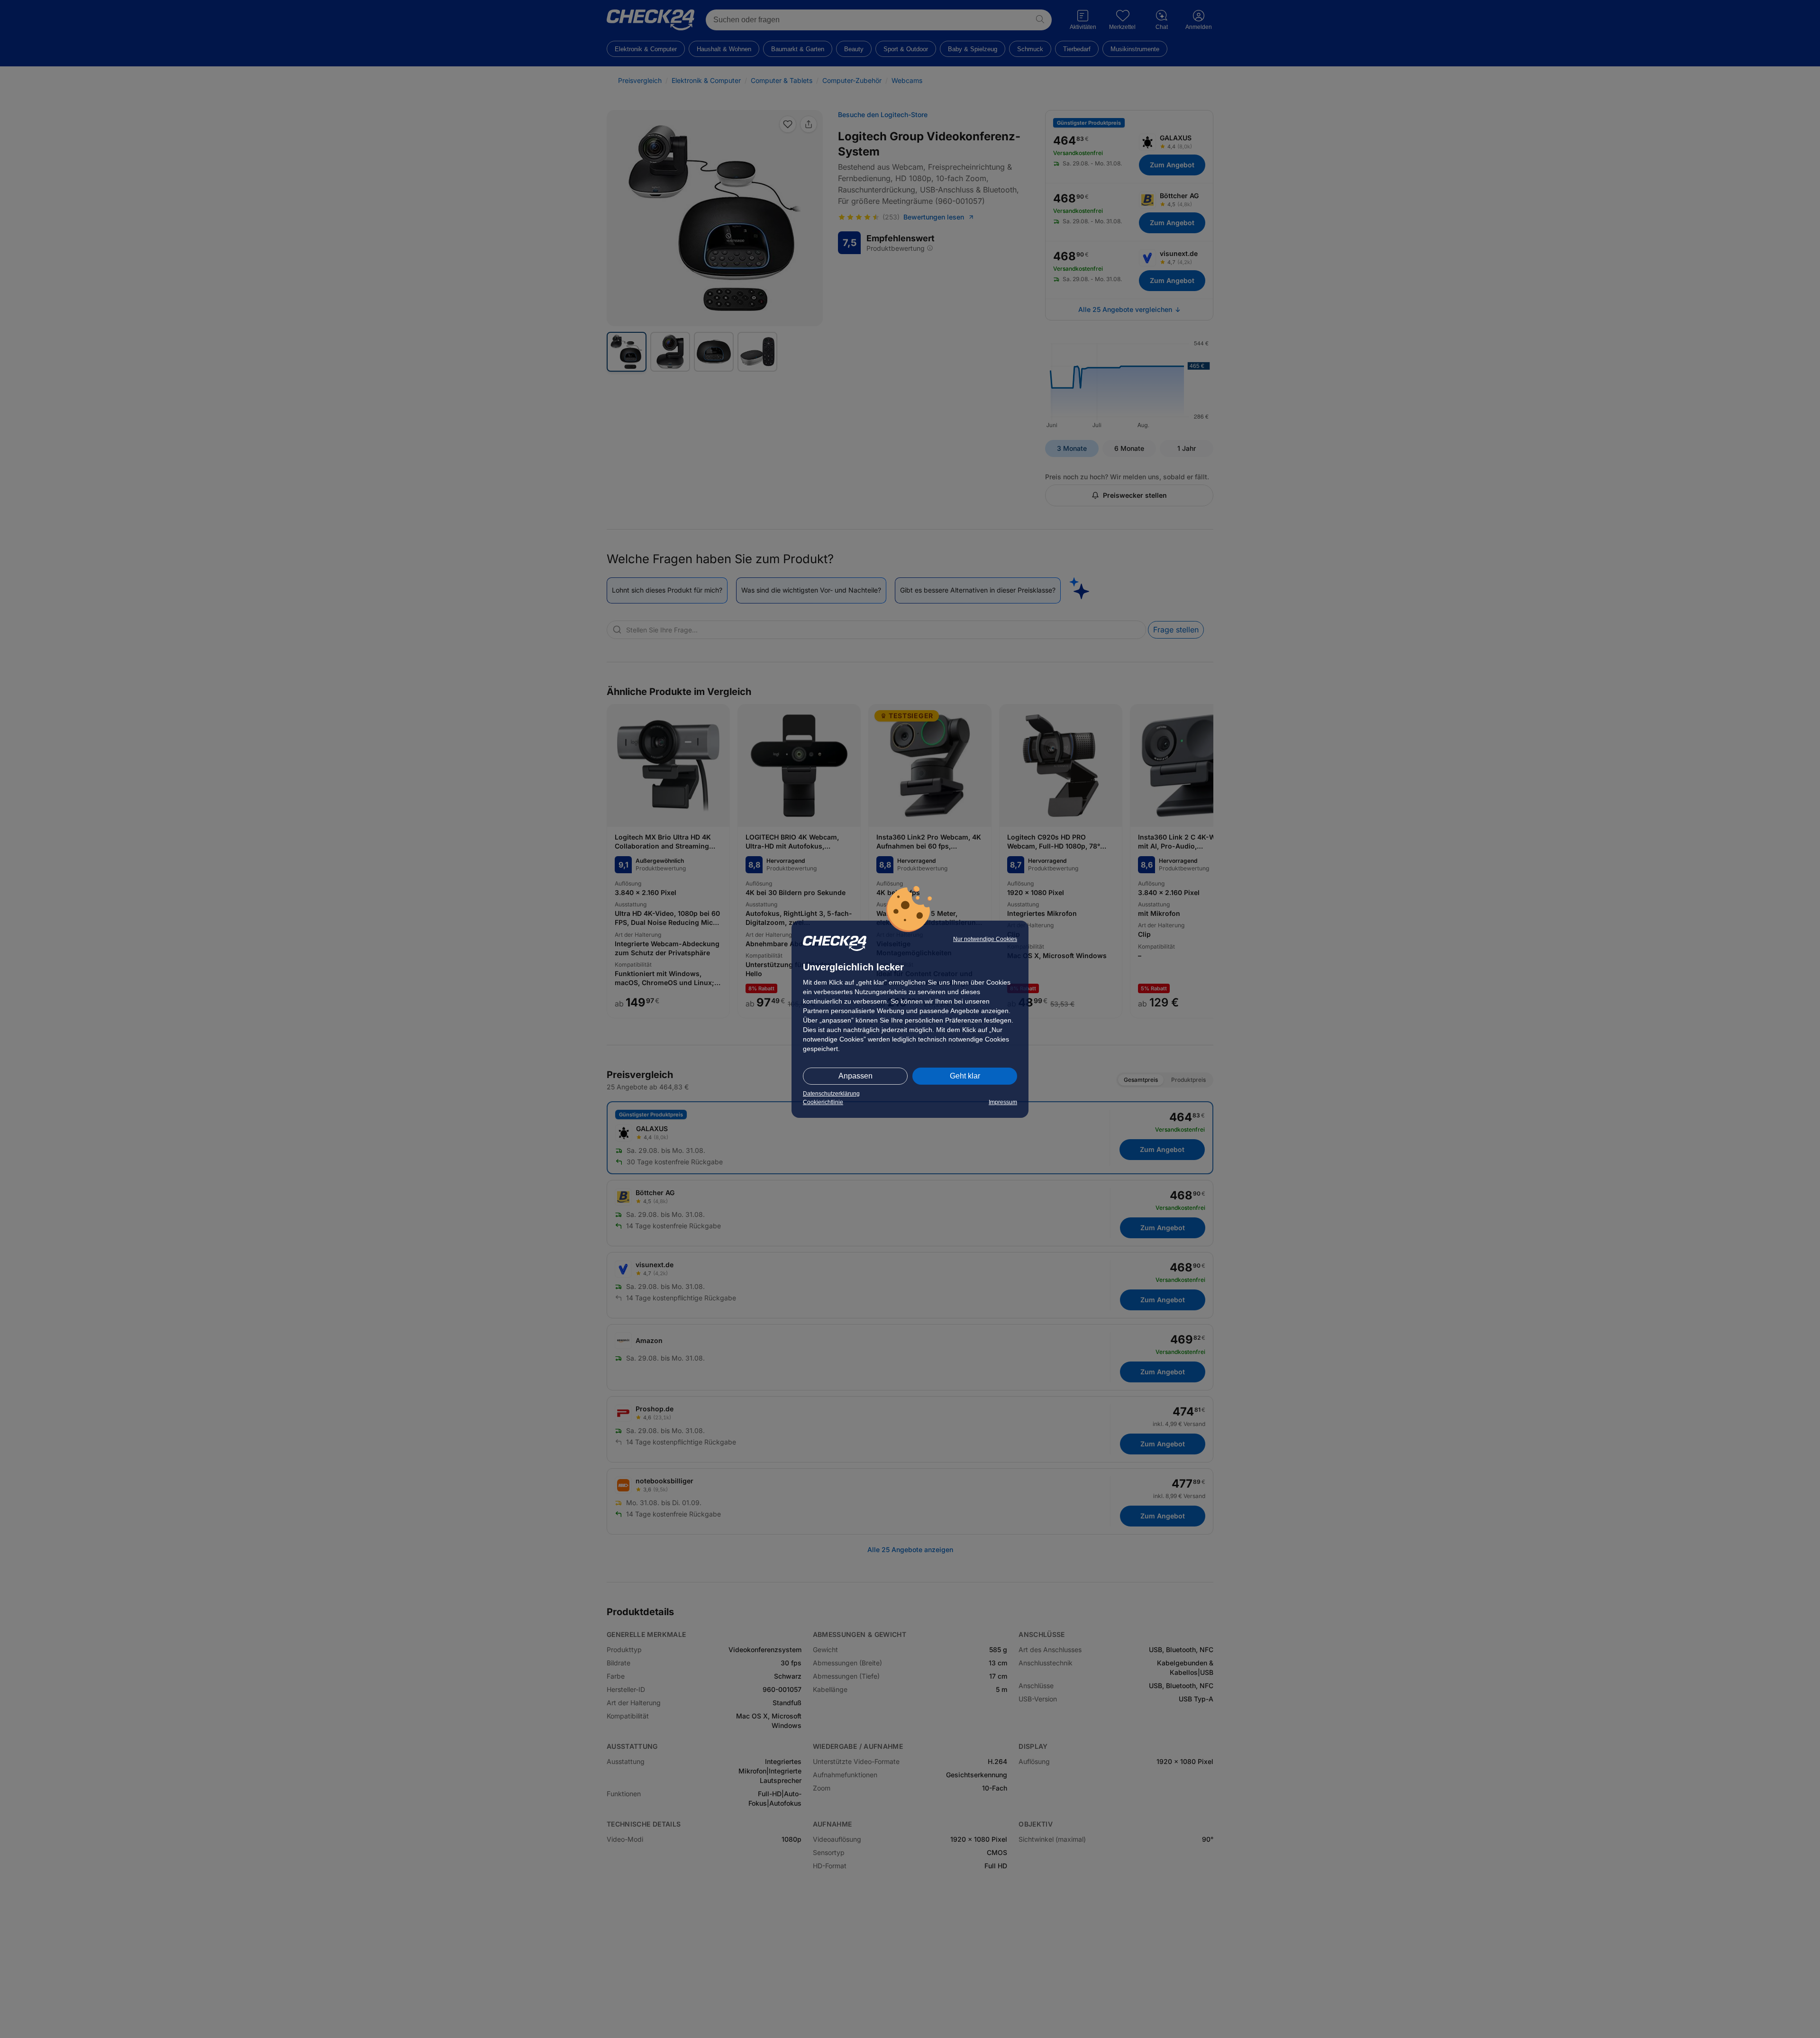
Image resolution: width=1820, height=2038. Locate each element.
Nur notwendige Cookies (985, 939)
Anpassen (855, 1076)
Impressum (1003, 1102)
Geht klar (965, 1076)
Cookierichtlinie (823, 1102)
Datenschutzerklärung (831, 1094)
